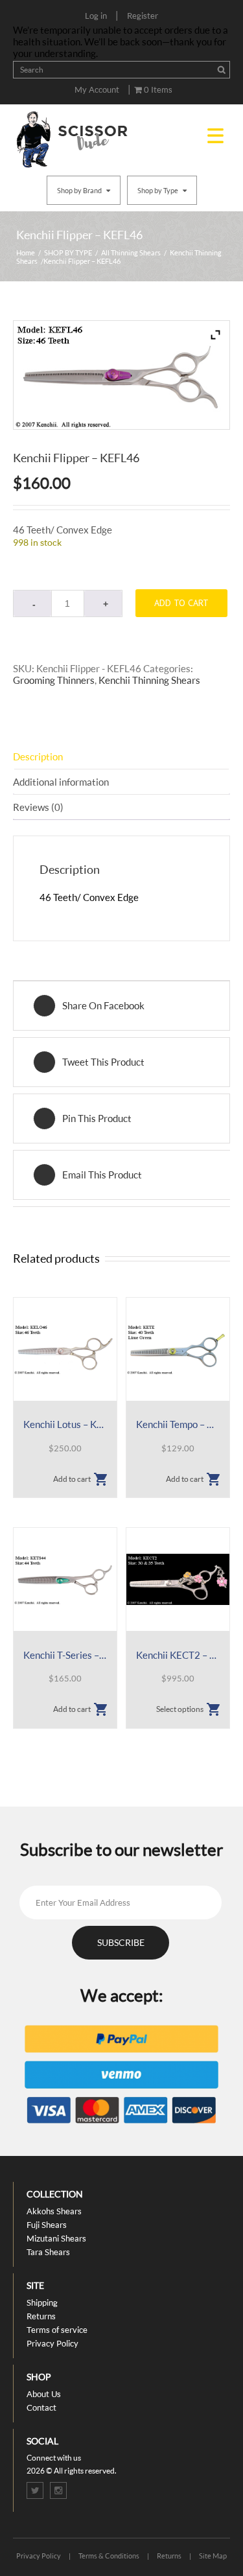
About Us (44, 2394)
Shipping (42, 2302)
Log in (96, 16)
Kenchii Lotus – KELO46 (65, 1424)
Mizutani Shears (56, 2238)
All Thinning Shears (131, 252)
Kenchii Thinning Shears (149, 680)
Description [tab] (38, 756)
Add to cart (181, 603)
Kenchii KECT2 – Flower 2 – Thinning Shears (178, 1655)
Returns (41, 2316)
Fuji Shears (47, 2225)
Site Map (213, 2556)
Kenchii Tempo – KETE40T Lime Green (178, 1424)
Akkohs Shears (54, 2211)
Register (143, 16)
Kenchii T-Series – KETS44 (65, 1655)
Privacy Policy (52, 2343)
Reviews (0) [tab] (38, 807)
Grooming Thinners (54, 680)
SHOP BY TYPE (68, 252)
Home (26, 252)
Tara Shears (48, 2252)
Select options (180, 1709)
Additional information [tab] (61, 782)
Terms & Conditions (109, 2556)
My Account (97, 89)
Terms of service (57, 2330)
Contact (41, 2407)
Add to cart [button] (72, 1479)
